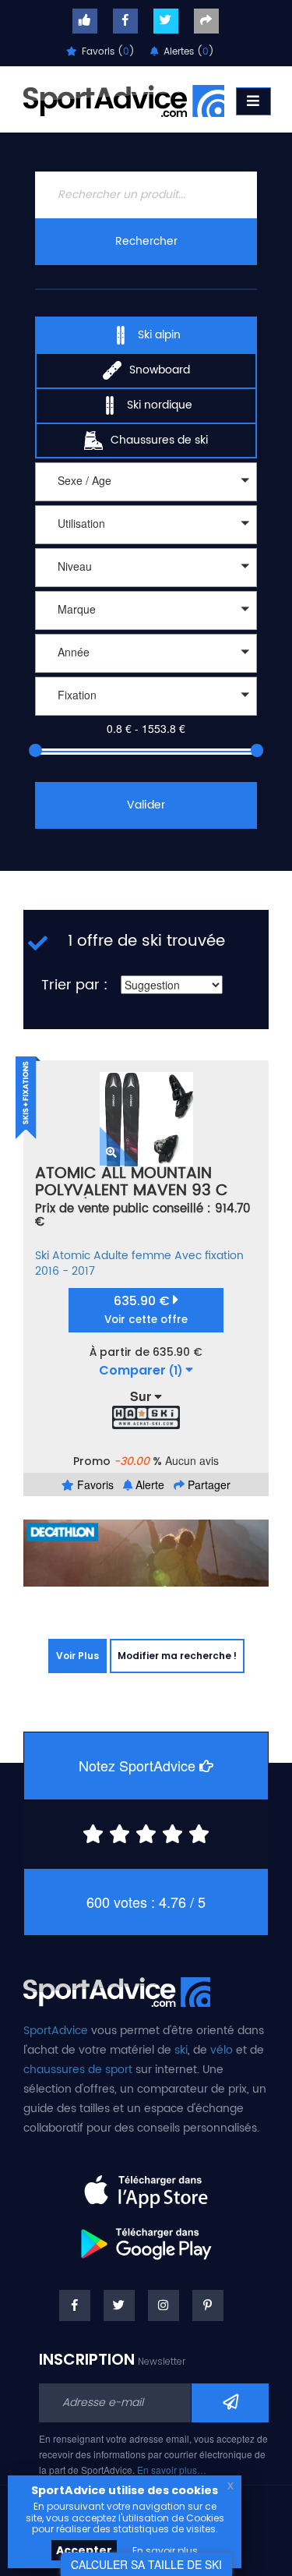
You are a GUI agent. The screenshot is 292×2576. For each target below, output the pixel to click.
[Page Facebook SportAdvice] (75, 2305)
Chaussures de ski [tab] (159, 440)
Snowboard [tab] (160, 370)
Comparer (141, 1371)
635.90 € (146, 1309)
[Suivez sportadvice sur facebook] (125, 21)
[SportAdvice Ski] (117, 1990)
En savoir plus (165, 2551)
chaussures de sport (78, 2070)
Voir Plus (77, 1656)
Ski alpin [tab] (159, 335)
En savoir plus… (172, 2470)
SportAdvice (56, 2031)
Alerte (148, 1484)
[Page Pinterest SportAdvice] (208, 2305)
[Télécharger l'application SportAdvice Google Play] (146, 2238)
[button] (146, 482)
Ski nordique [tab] (160, 405)
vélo (222, 2050)
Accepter (84, 2550)
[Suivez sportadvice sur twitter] (166, 21)
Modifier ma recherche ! (177, 1656)
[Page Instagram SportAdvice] (164, 2305)
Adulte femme (132, 1256)
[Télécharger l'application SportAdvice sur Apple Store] (146, 2185)
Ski (42, 1256)
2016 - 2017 (65, 1271)
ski (181, 2050)
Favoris (94, 1484)
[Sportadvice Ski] (124, 99)
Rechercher (146, 241)
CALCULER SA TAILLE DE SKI (146, 2564)
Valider (146, 805)
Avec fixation (209, 1256)
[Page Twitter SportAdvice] (119, 2305)
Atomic (71, 1256)
